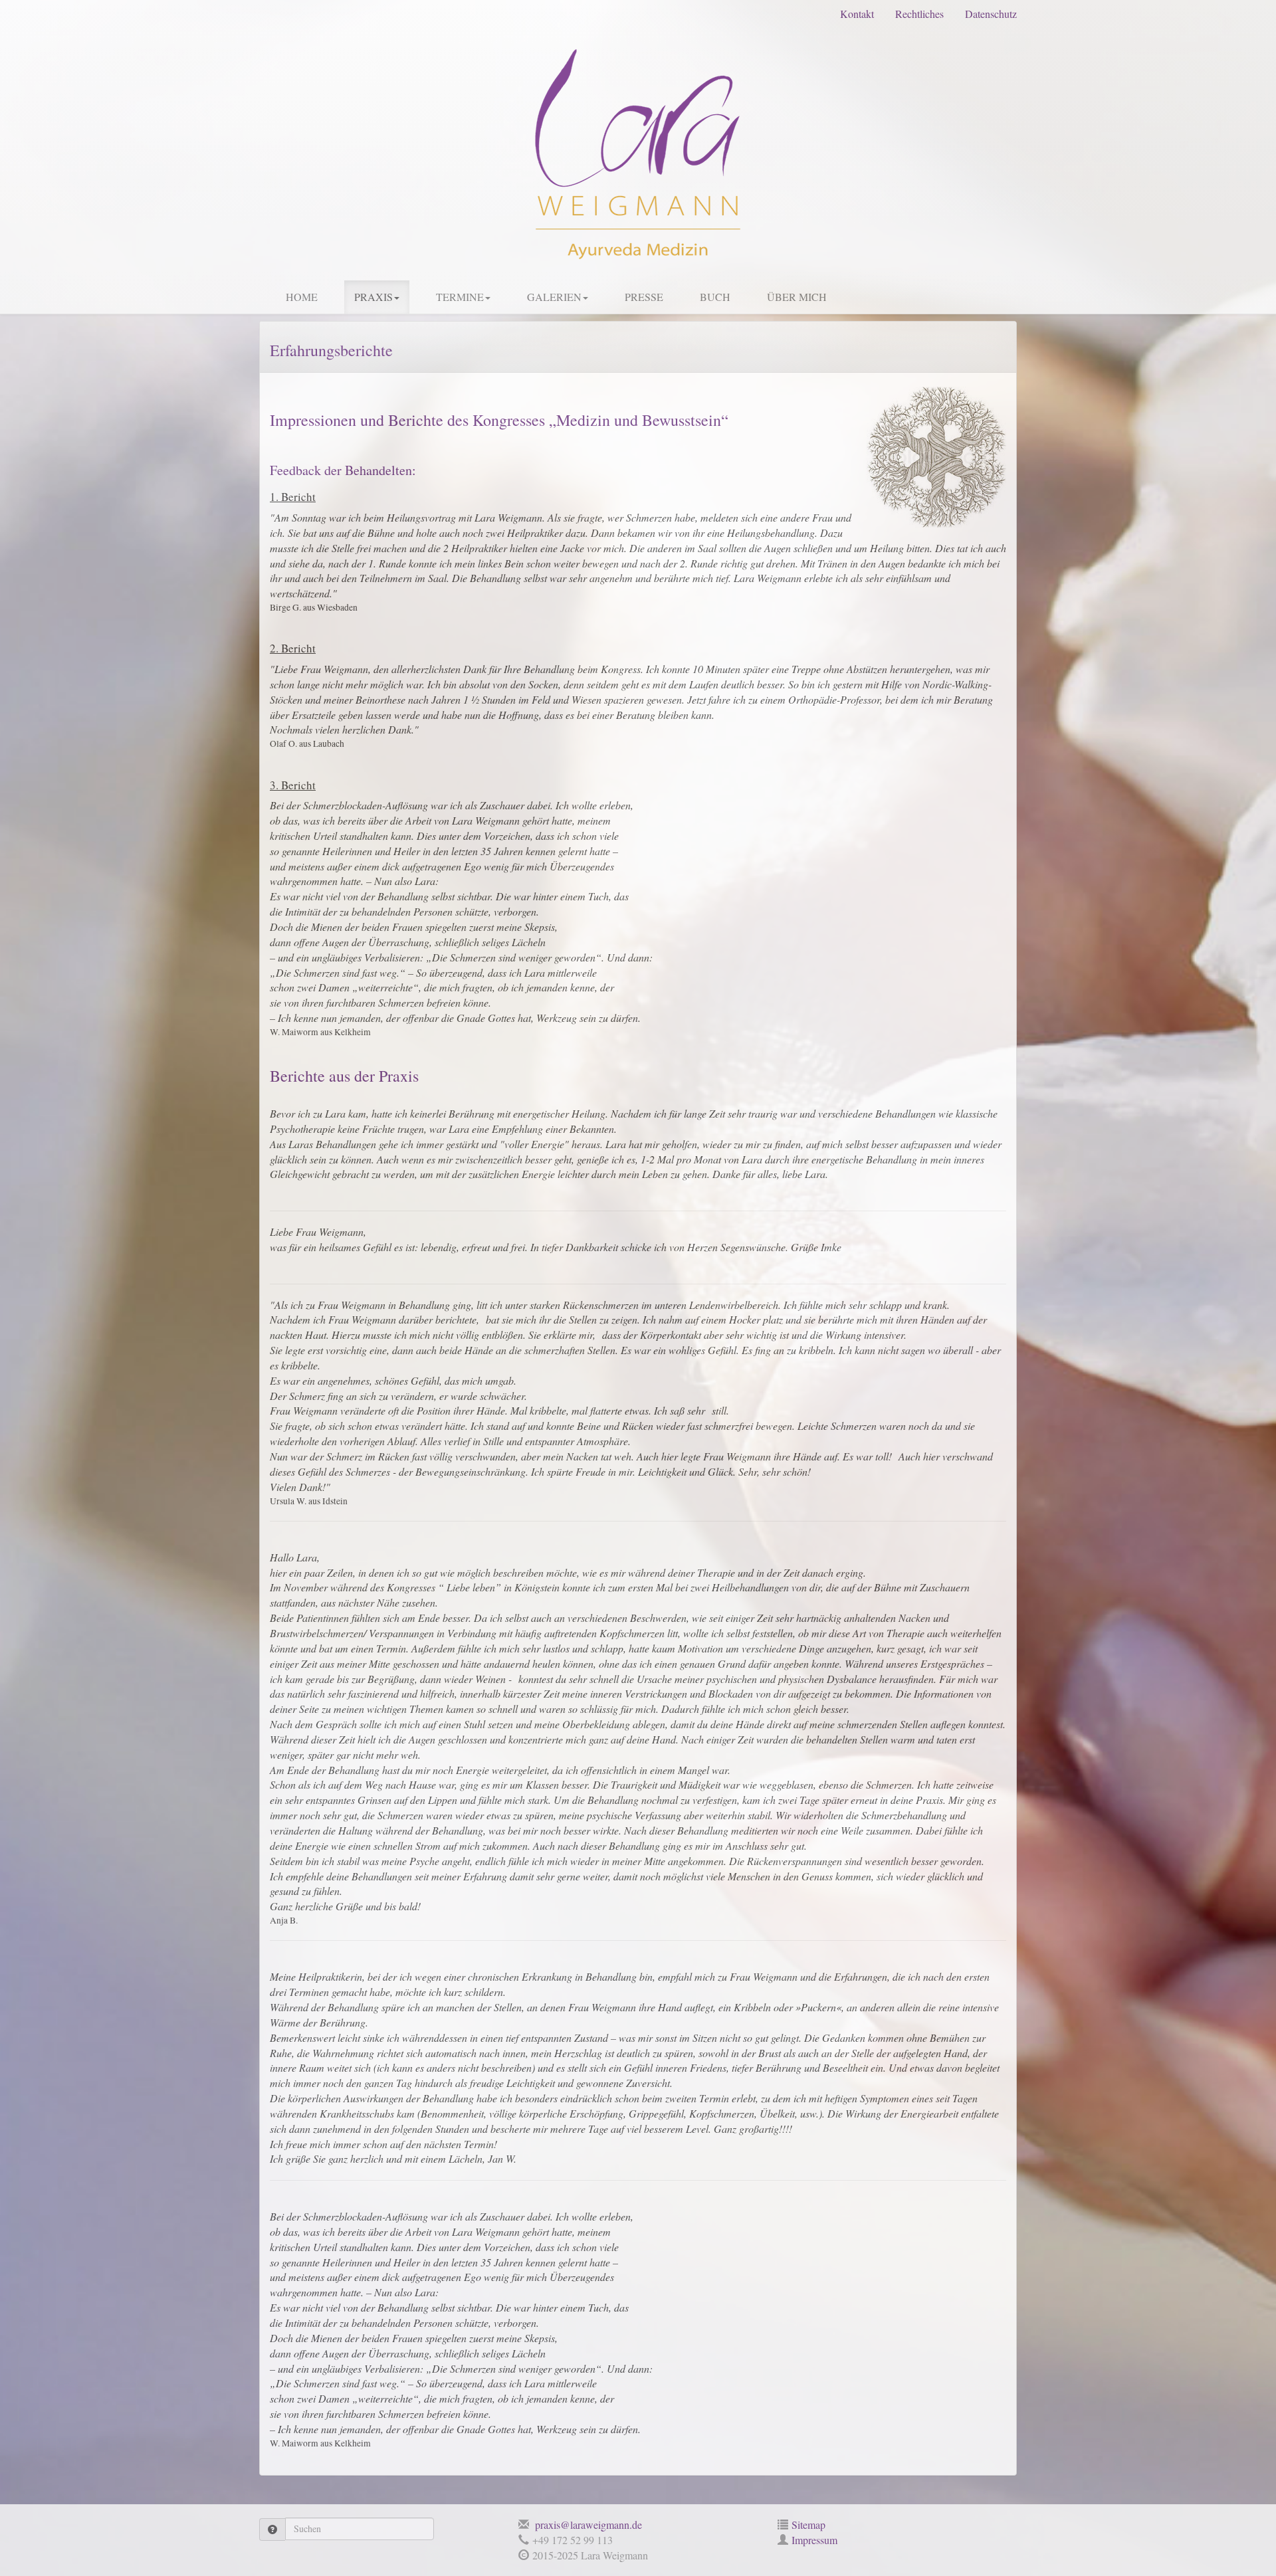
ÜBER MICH (797, 297)
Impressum (814, 2540)
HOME (302, 297)
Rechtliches (919, 14)
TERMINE (460, 297)
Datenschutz (991, 14)
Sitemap (808, 2525)
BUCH (715, 297)
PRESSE (644, 297)
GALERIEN (554, 297)
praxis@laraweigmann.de (587, 2525)
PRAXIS (373, 297)
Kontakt (857, 14)
